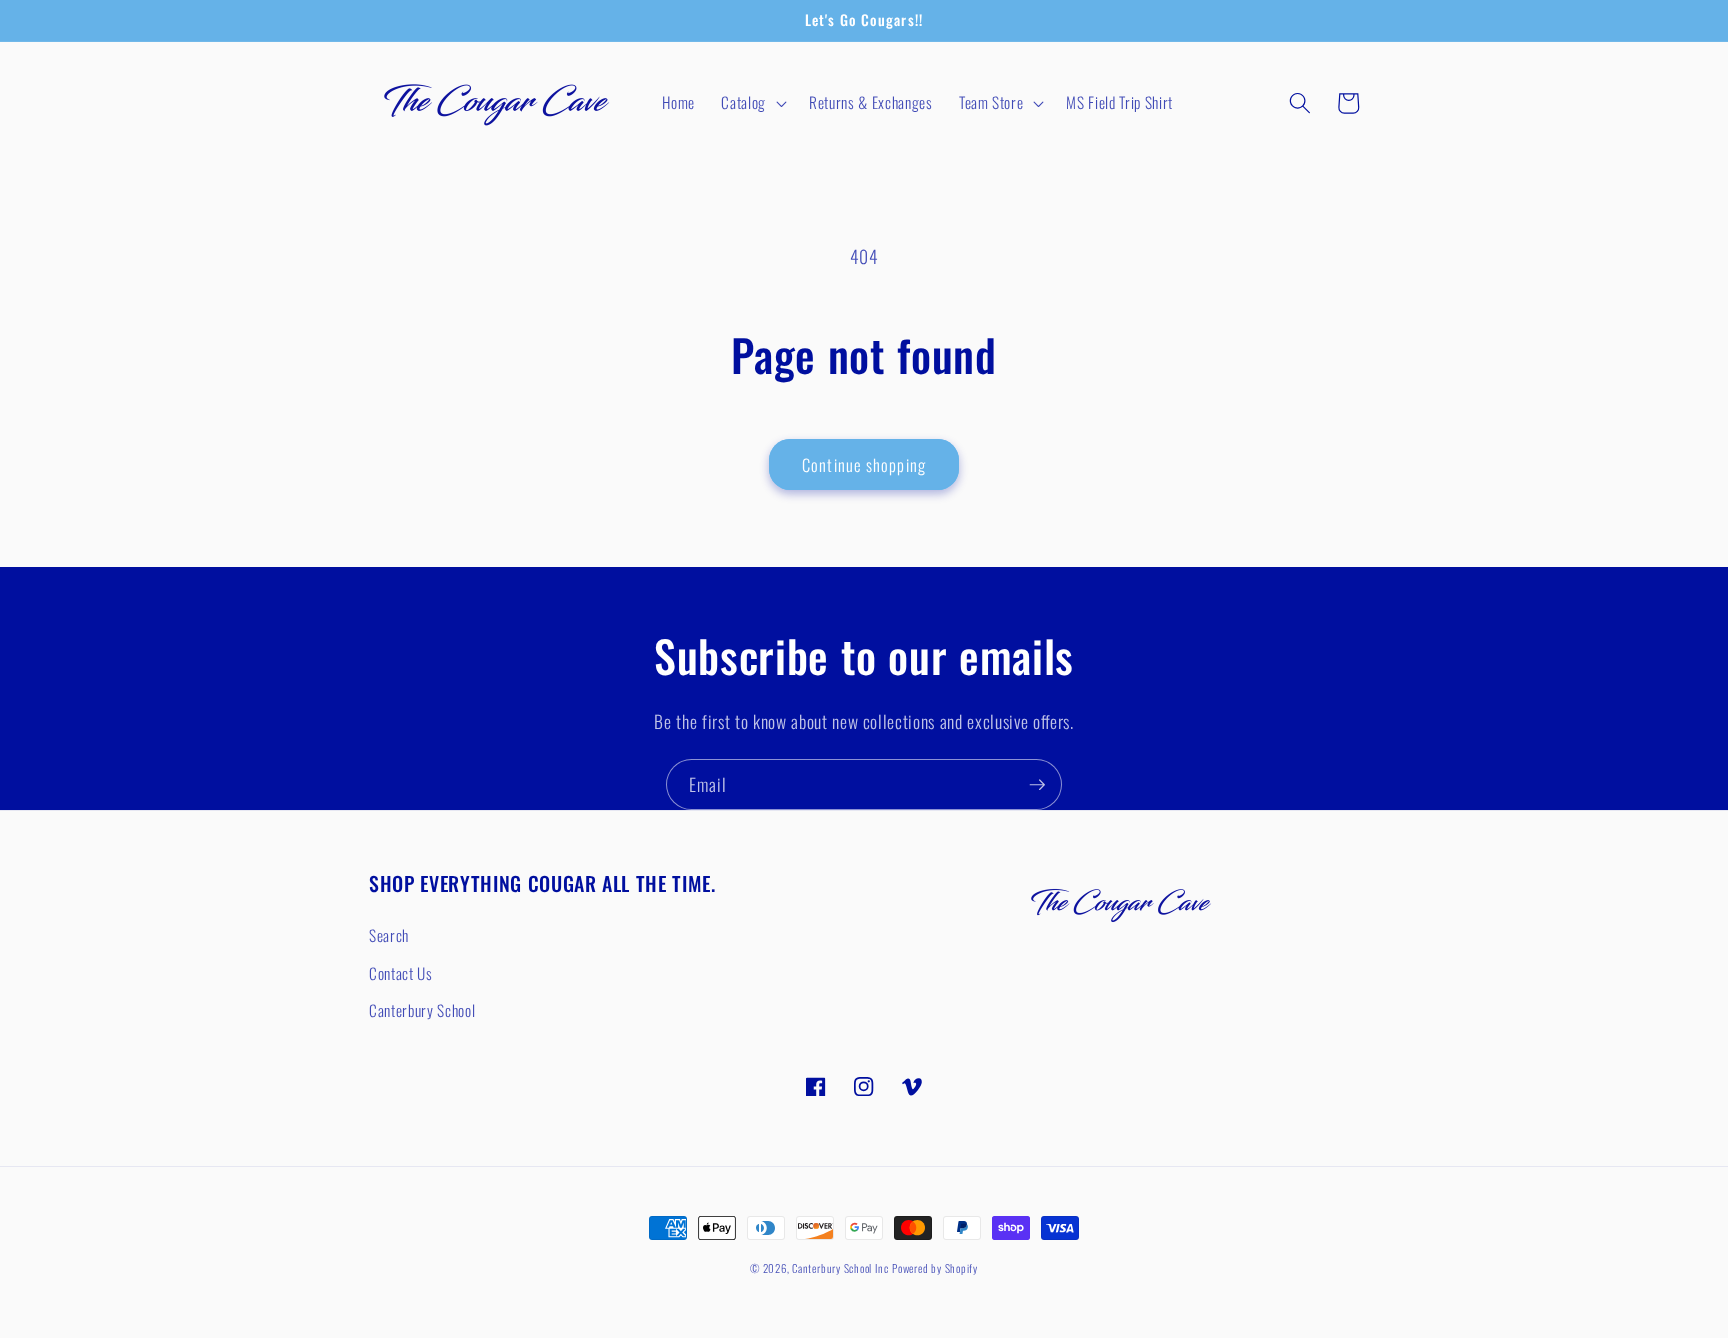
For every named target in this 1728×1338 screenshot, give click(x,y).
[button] (752, 103)
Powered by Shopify (935, 1268)
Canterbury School (422, 1010)
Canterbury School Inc (840, 1268)
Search (389, 935)
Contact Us (401, 973)
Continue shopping (864, 464)
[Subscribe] (1037, 785)
